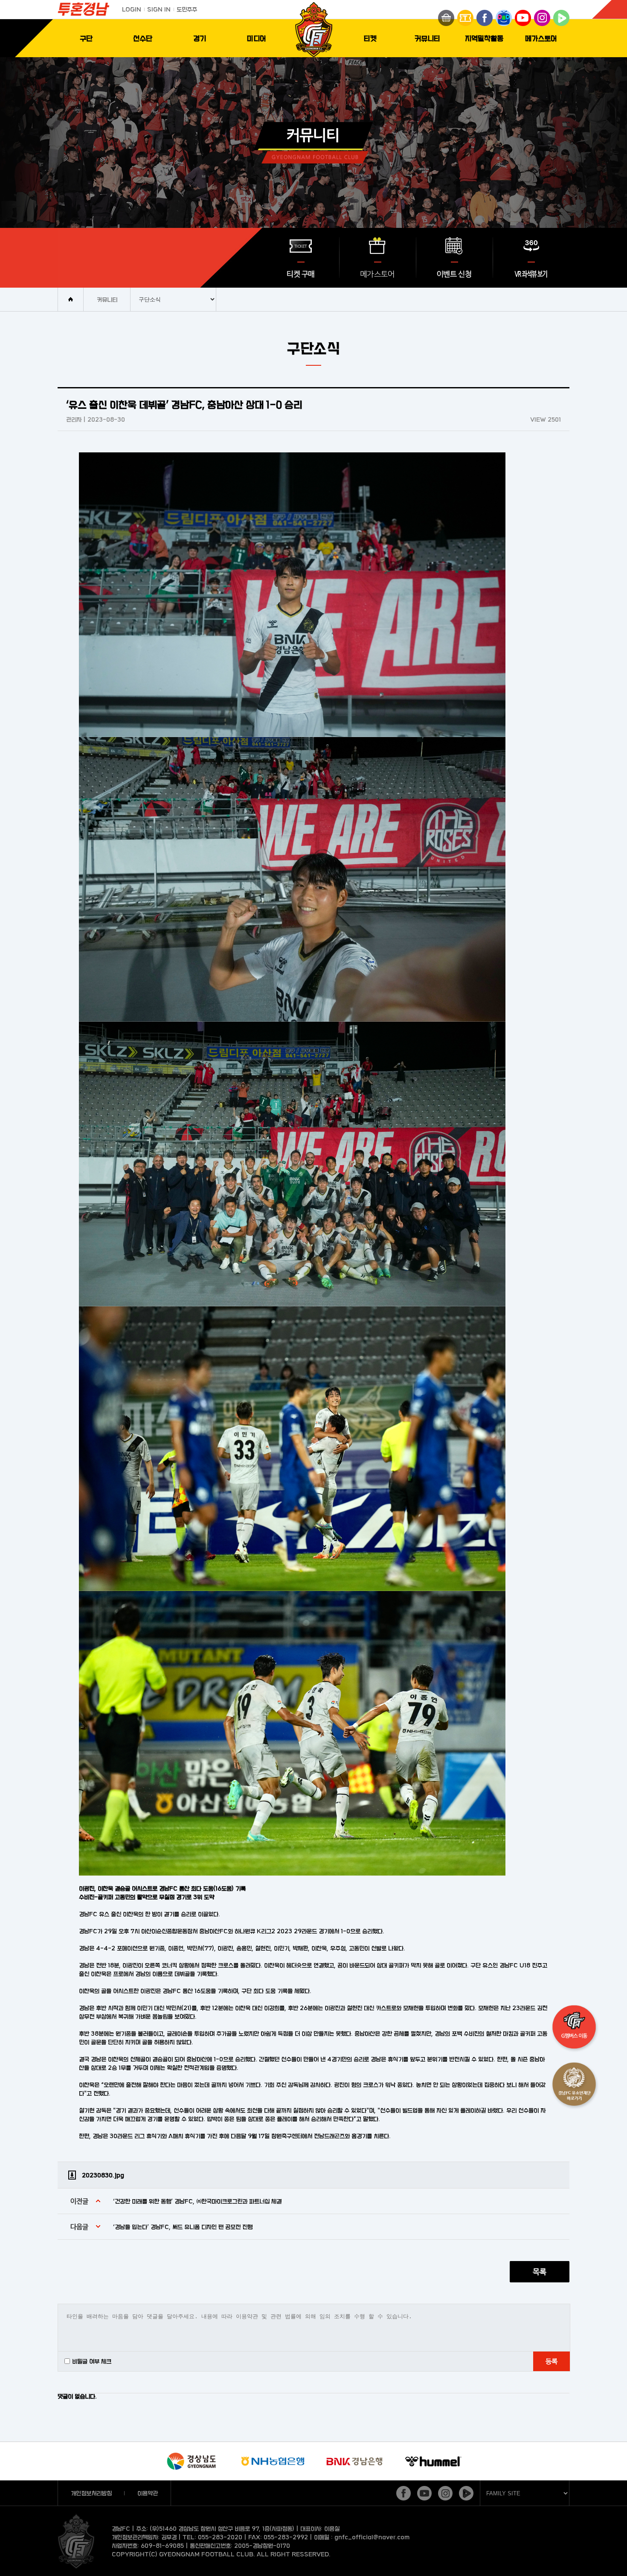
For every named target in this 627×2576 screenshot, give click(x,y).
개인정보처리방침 (91, 2493)
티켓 (370, 38)
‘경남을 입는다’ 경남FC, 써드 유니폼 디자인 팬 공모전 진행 (183, 2227)
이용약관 (148, 2493)
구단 (86, 38)
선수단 (143, 38)
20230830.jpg (103, 2175)
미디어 (257, 38)
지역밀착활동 (484, 38)
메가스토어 (541, 38)
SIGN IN (159, 9)
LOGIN (132, 9)
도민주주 (187, 9)
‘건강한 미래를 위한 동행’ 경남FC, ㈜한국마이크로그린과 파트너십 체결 (197, 2201)
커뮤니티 (427, 38)
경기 (200, 38)
